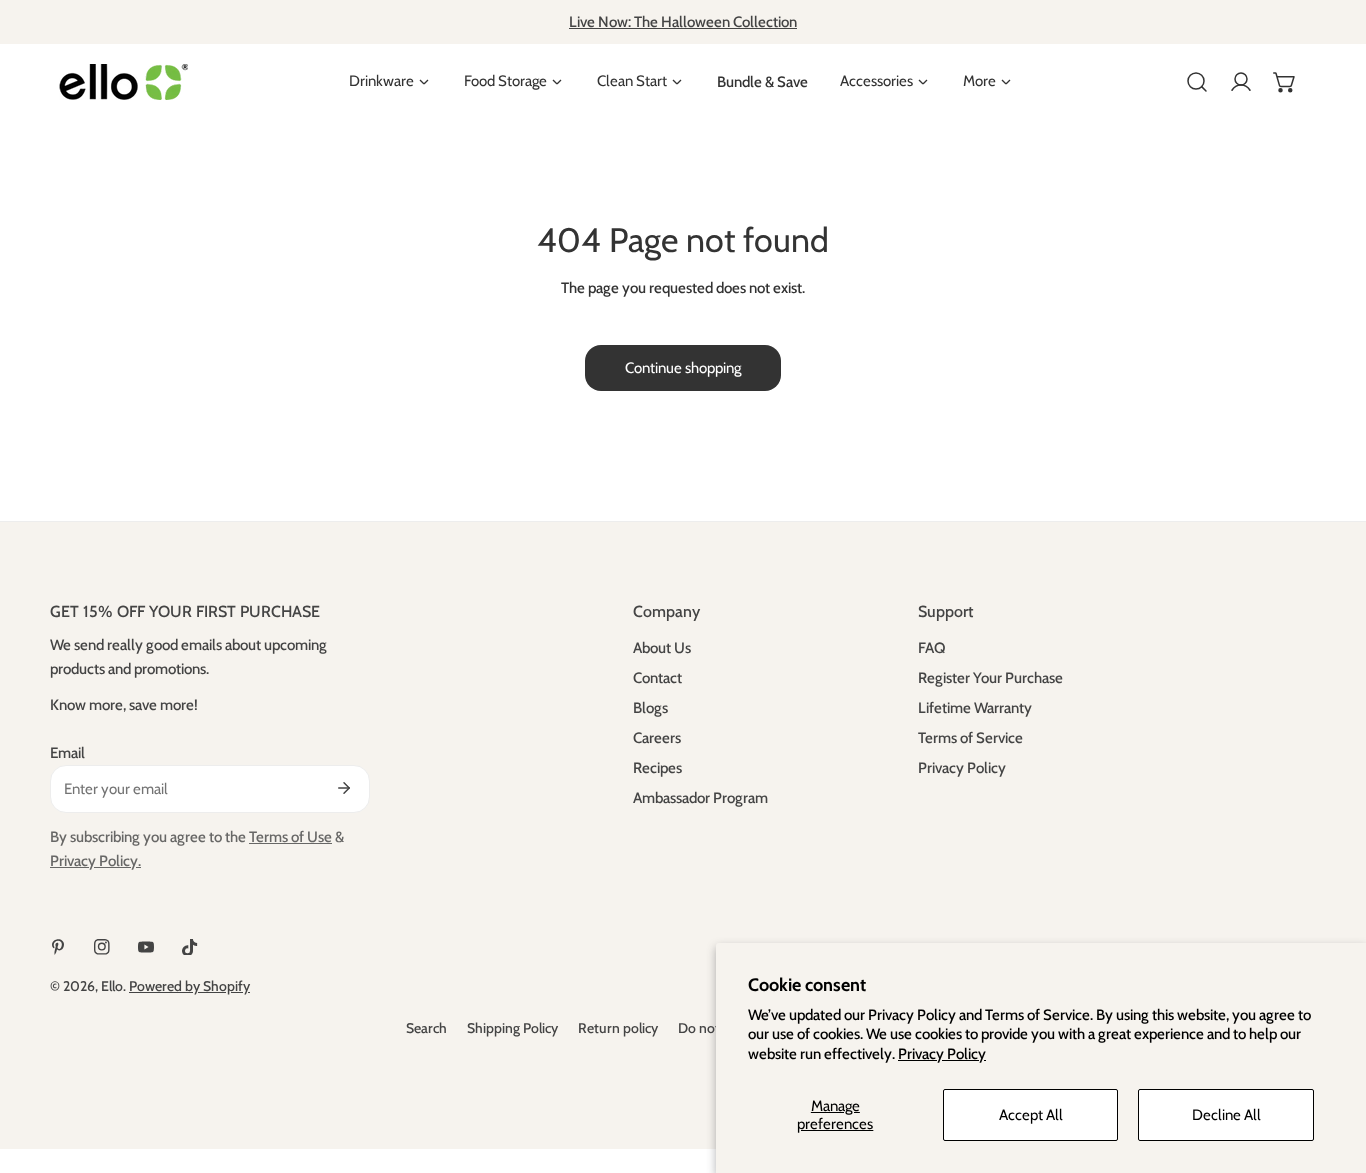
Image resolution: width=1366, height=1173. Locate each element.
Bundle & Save (762, 82)
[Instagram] (102, 947)
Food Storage (505, 81)
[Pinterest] (58, 947)
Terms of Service (970, 738)
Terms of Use (290, 837)
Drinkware (381, 81)
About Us (662, 648)
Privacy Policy (942, 1054)
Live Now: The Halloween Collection (683, 22)
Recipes (657, 768)
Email (67, 753)
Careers (657, 738)
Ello (112, 986)
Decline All (1226, 1115)
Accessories (876, 81)
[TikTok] (190, 947)
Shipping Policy (512, 1028)
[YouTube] (146, 947)
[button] (1285, 82)
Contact (657, 678)
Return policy (618, 1028)
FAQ (931, 648)
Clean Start (632, 81)
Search (426, 1028)
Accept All (1031, 1115)
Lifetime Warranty (975, 708)
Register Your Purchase (990, 678)
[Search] (1197, 82)
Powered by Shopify (189, 986)
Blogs (650, 708)
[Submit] (344, 788)
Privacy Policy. (95, 861)
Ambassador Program (700, 798)
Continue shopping (683, 368)
